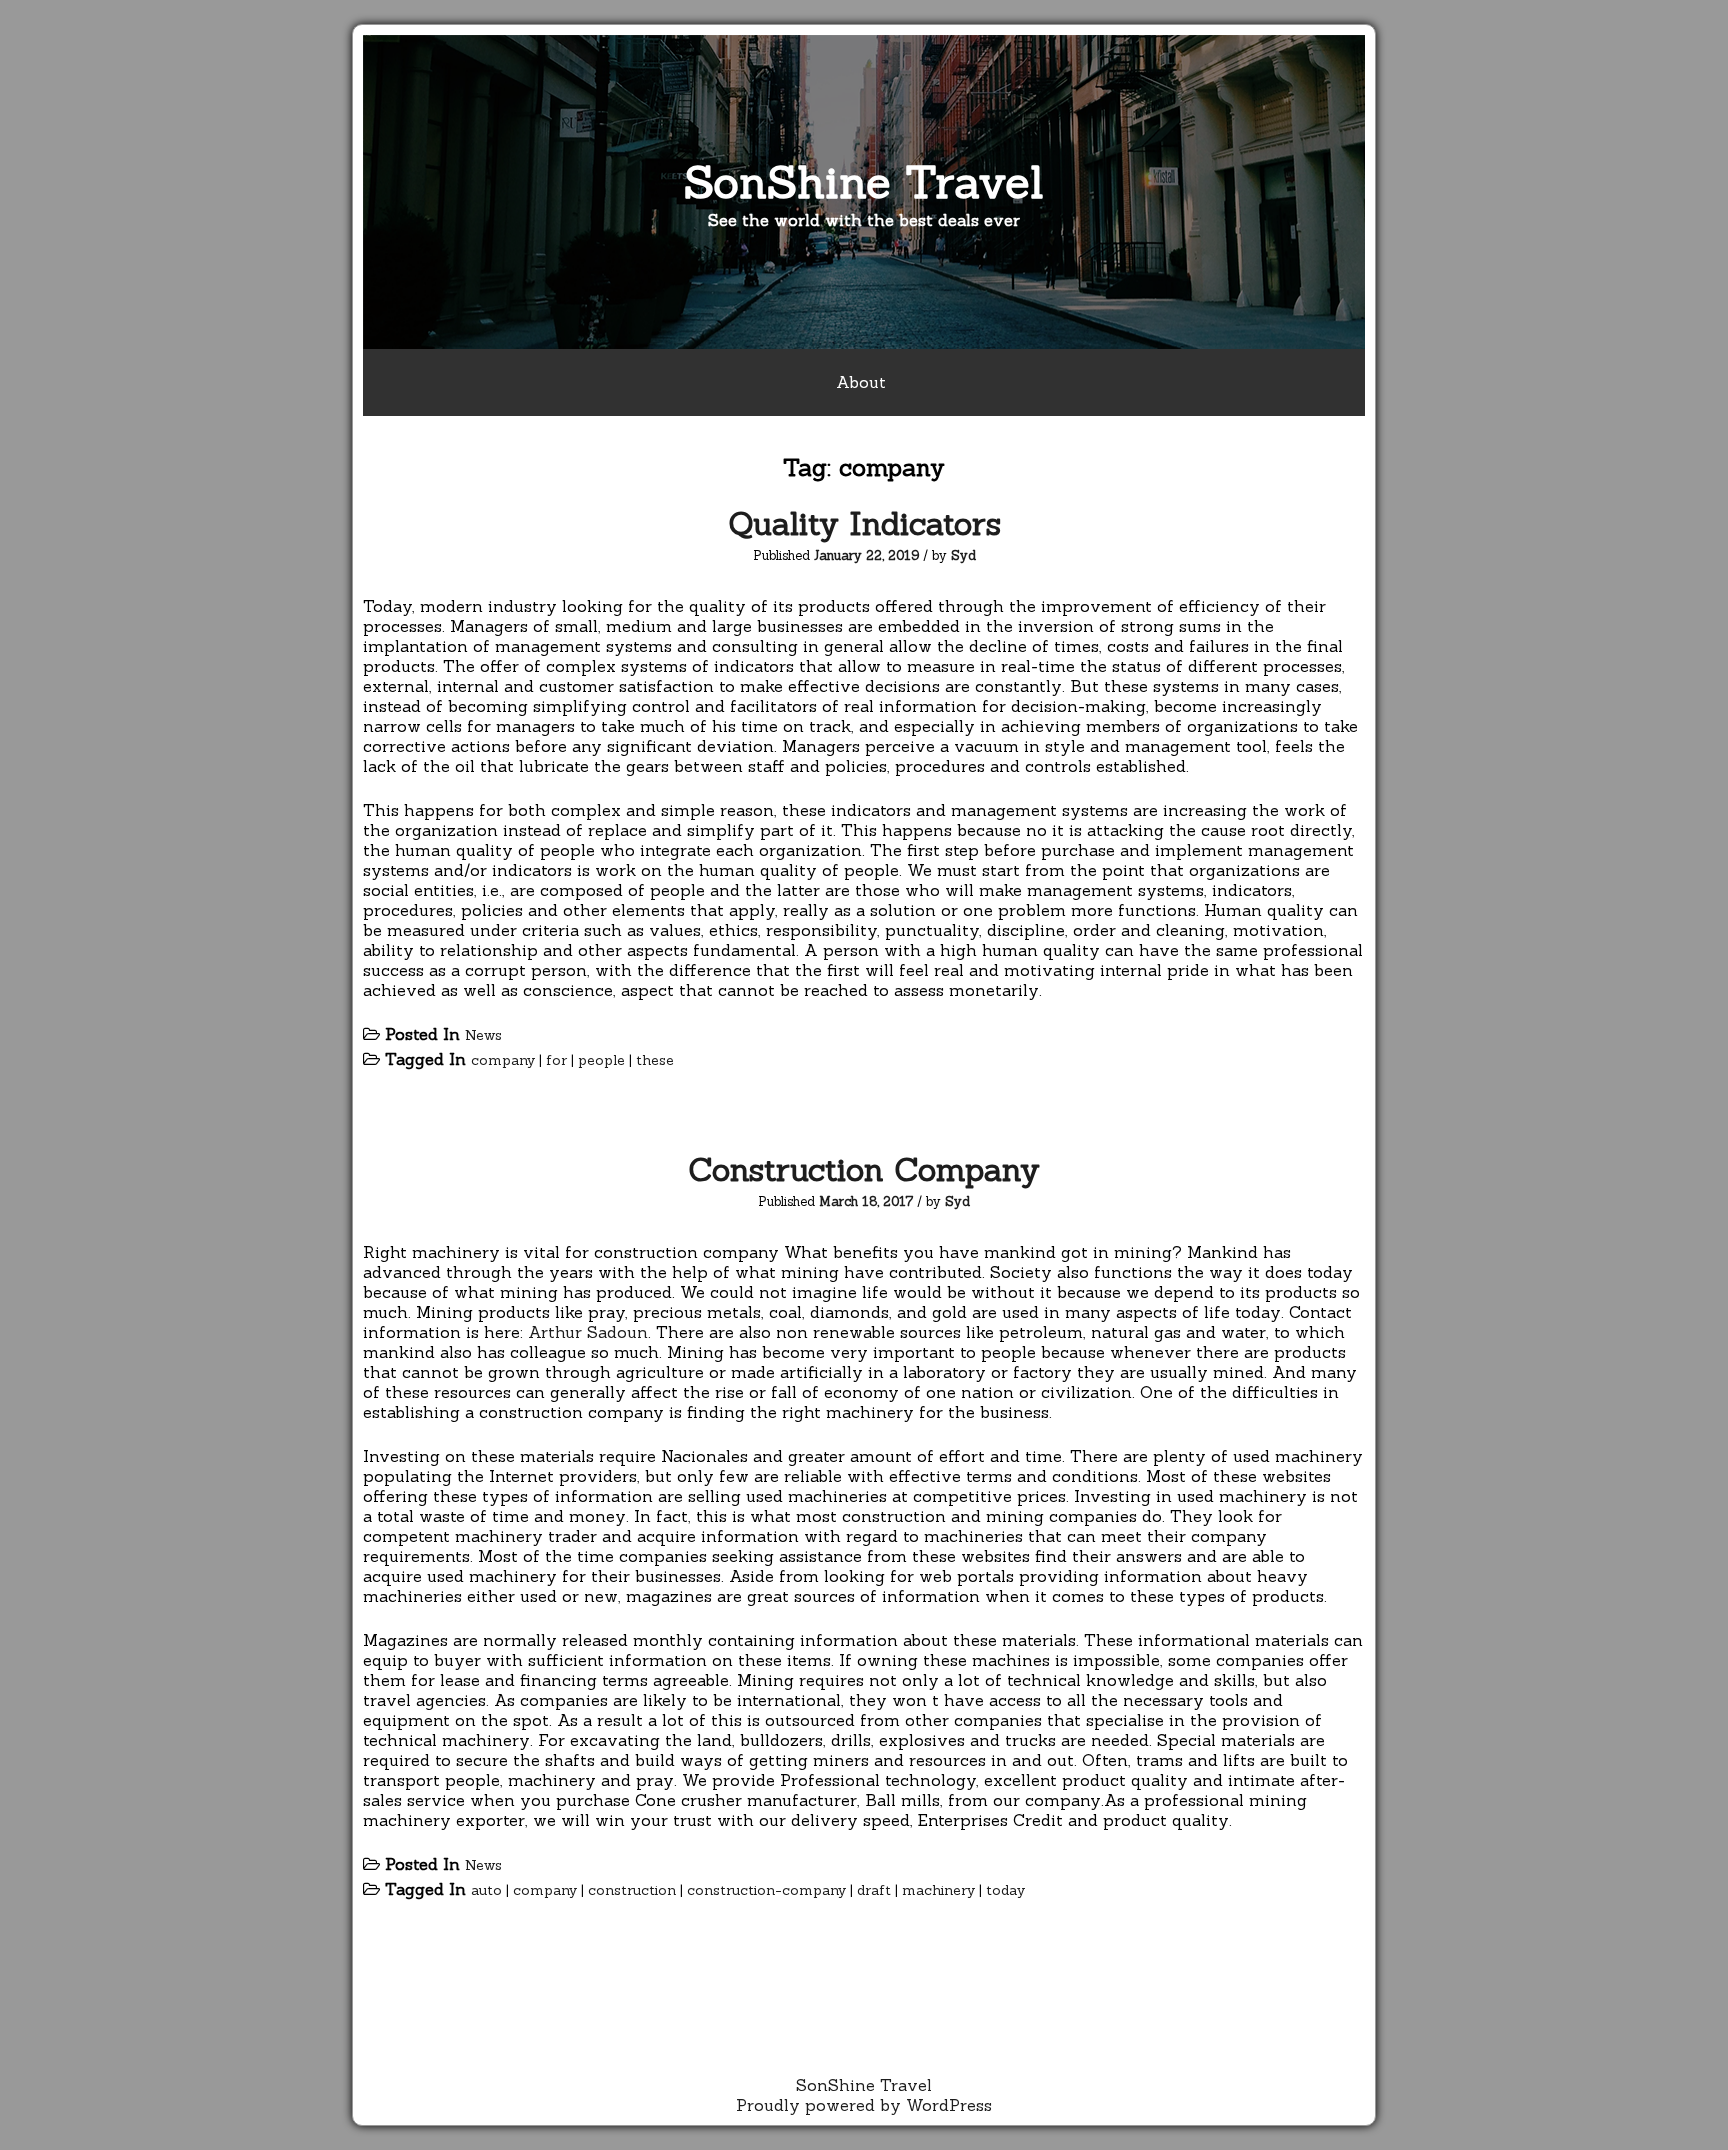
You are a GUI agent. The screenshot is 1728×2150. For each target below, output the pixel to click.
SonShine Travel (864, 181)
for (556, 1060)
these (655, 1060)
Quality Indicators (864, 523)
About (861, 382)
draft (874, 1890)
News (483, 1035)
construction (632, 1890)
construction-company (766, 1890)
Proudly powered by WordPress (864, 2105)
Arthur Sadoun (588, 1332)
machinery (938, 1890)
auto (486, 1890)
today (1005, 1890)
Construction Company (864, 1169)
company (503, 1060)
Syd (963, 555)
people (601, 1060)
